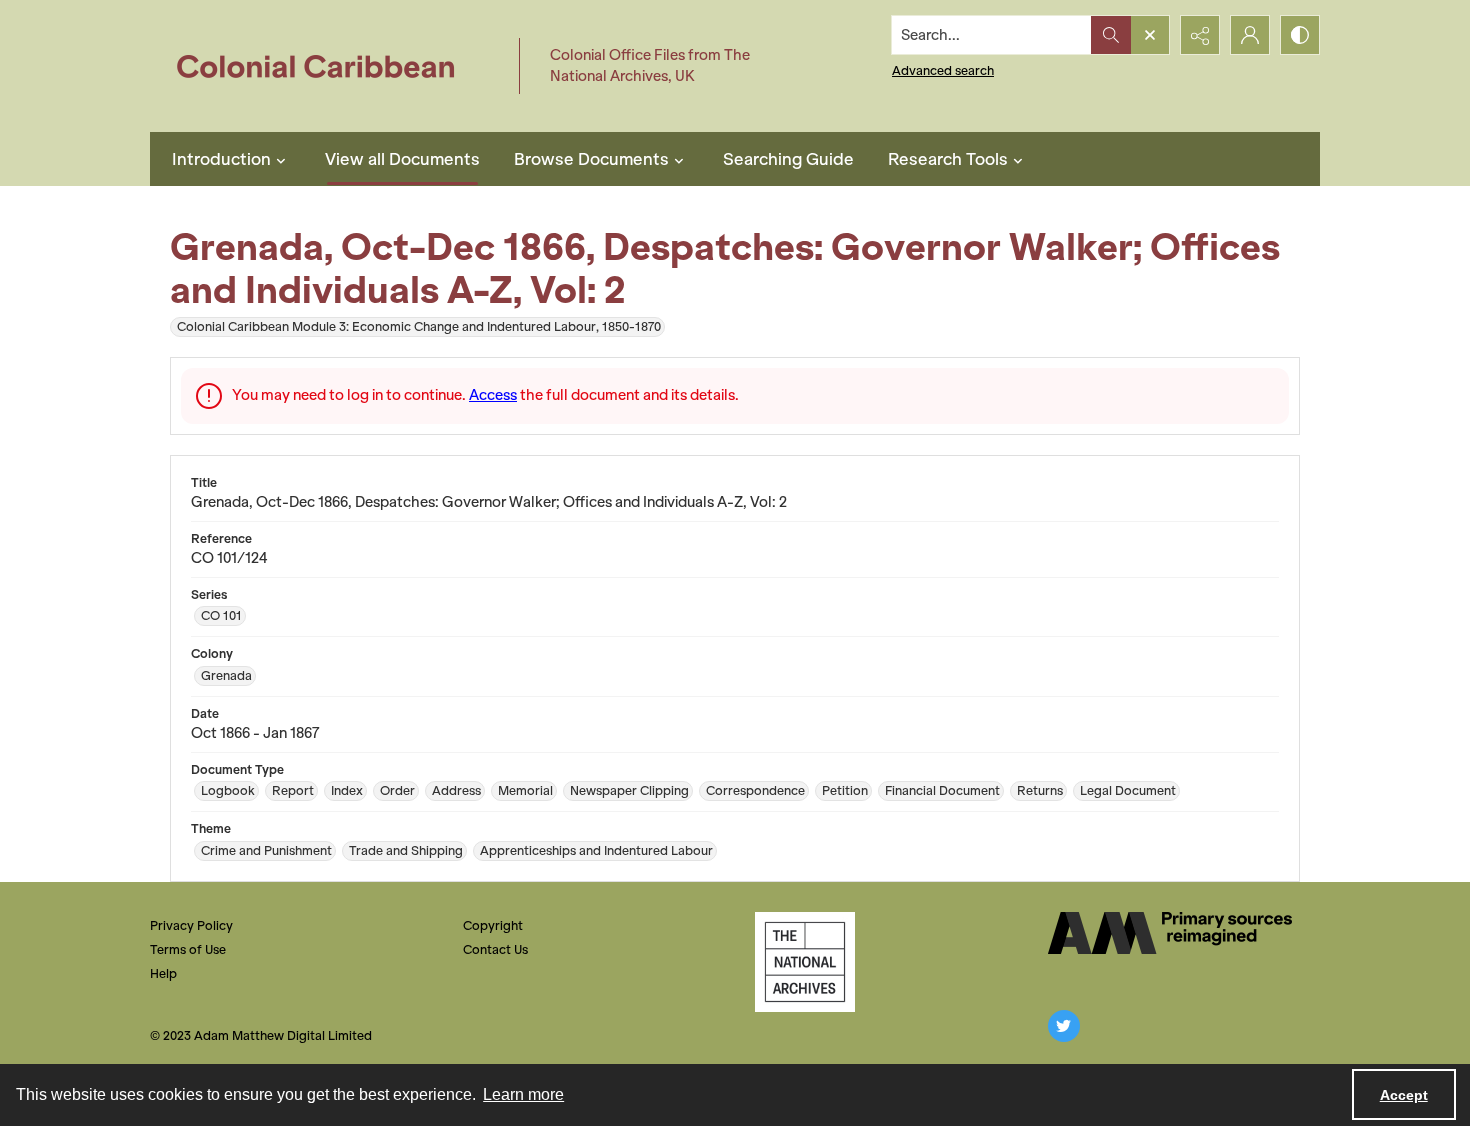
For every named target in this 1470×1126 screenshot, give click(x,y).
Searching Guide (788, 159)
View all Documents (402, 159)
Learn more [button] (523, 1094)
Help (163, 973)
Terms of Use (188, 949)
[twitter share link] (1064, 1026)
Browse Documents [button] (591, 159)
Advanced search (943, 70)
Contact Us (495, 949)
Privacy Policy (191, 925)
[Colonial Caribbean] (329, 66)
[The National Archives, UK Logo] (805, 962)
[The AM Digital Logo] (1170, 933)
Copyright (493, 925)
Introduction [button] (221, 159)
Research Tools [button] (948, 159)
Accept (1404, 1095)
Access (493, 395)
